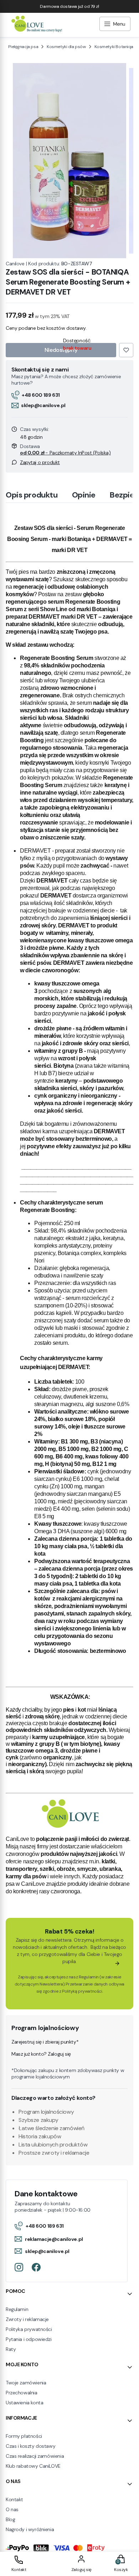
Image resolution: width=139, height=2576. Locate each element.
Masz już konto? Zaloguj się (41, 2054)
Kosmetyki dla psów (66, 47)
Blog (10, 2519)
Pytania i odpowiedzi (29, 2339)
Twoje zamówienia (26, 2383)
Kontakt (14, 2499)
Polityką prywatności (82, 1991)
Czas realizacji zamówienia (35, 2456)
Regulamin (89, 1977)
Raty (11, 2349)
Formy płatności (24, 2436)
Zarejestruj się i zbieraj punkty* (45, 2042)
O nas (12, 2509)
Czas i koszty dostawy (30, 2446)
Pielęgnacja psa (23, 47)
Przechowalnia (22, 2393)
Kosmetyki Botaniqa (114, 47)
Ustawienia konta (24, 2403)
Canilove (15, 264)
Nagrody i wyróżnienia (30, 2529)
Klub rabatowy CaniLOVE (33, 2466)
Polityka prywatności (29, 2329)
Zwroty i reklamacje (27, 2319)
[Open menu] (115, 25)
